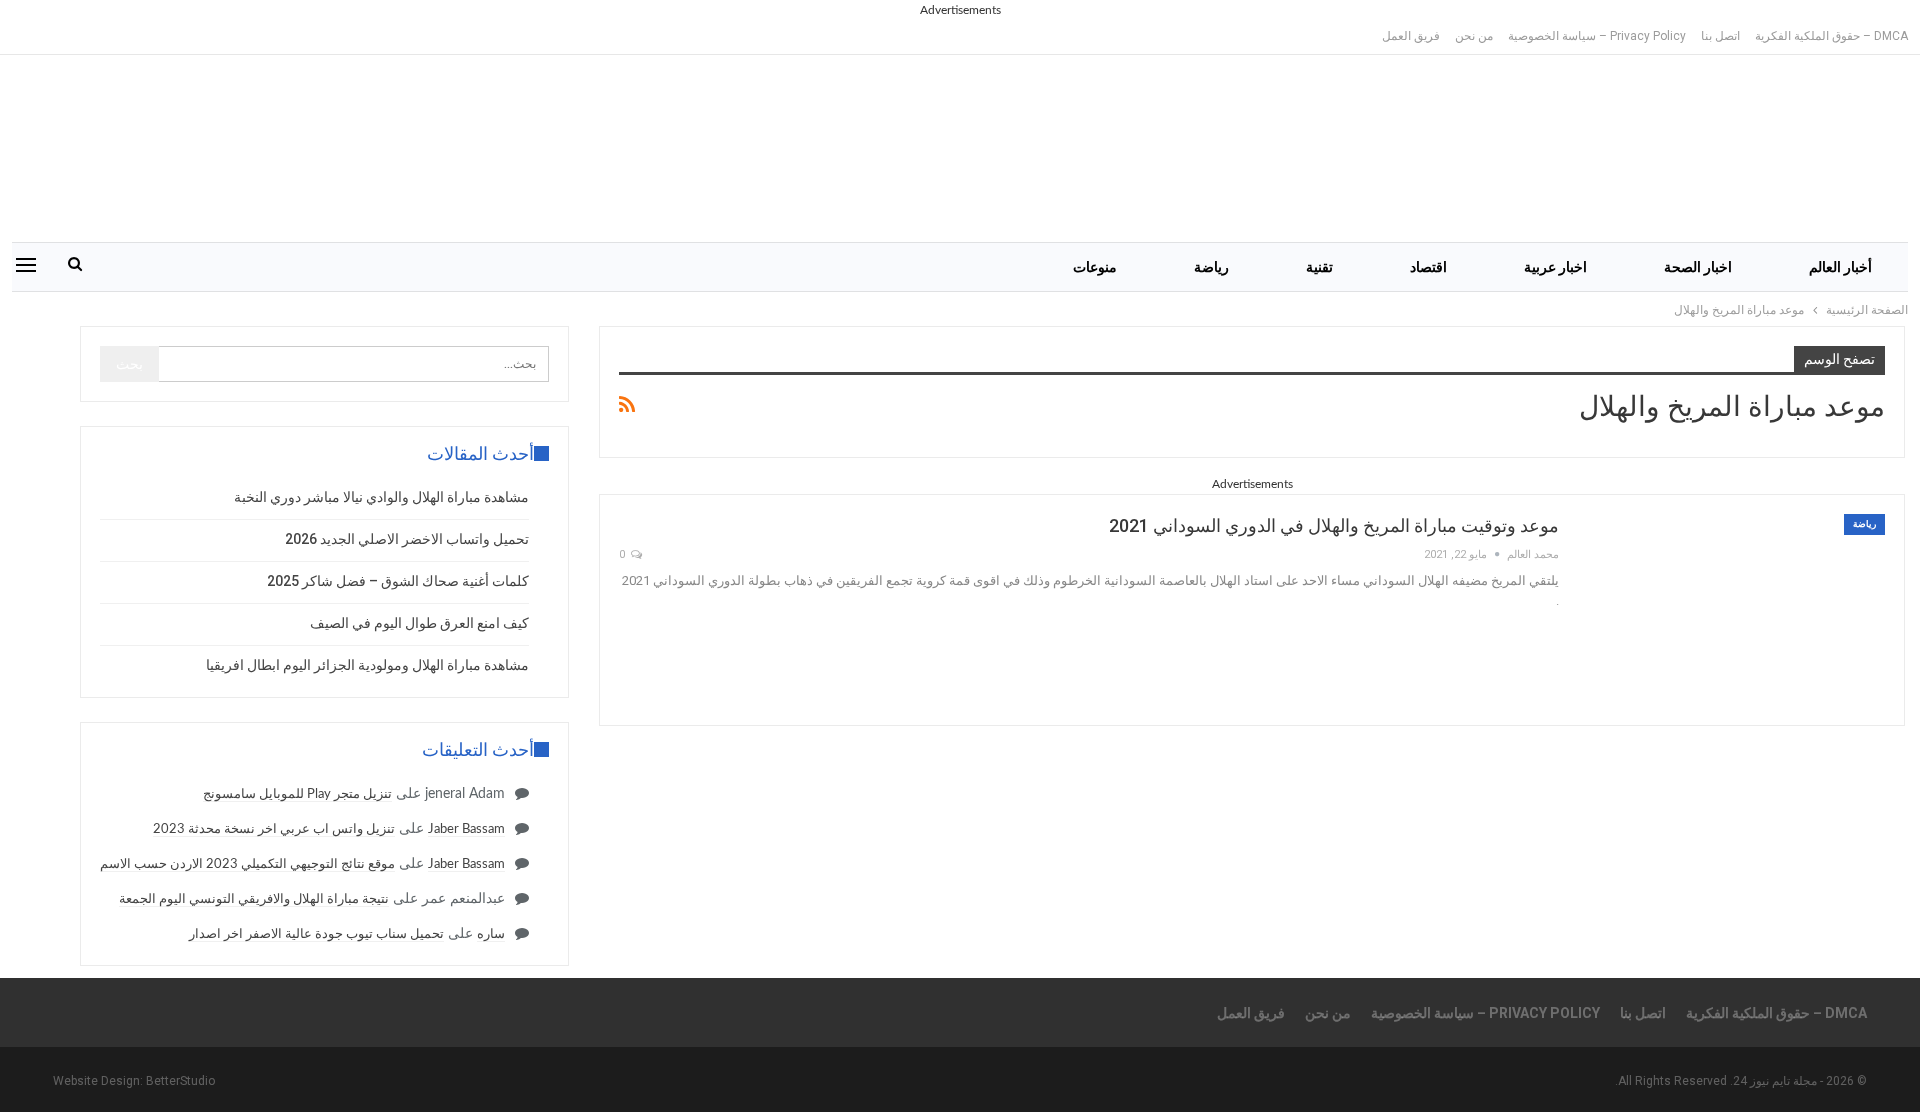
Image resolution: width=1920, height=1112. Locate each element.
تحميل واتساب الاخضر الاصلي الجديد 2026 (407, 539)
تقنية (1319, 267)
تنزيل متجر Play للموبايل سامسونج (297, 794)
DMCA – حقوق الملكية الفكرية (1831, 36)
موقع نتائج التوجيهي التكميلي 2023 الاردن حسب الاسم (247, 864)
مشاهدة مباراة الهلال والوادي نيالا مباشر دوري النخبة (381, 497)
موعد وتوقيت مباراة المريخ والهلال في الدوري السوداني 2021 (1334, 525)
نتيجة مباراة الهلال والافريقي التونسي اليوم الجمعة (254, 899)
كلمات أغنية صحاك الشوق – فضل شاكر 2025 (398, 581)
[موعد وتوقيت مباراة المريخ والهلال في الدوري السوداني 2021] (1735, 610)
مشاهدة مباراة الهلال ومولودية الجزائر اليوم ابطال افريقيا (367, 665)
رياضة (1211, 267)
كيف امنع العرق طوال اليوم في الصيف (419, 623)
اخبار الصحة (1698, 267)
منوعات (1095, 267)
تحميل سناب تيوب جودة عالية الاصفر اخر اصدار (316, 934)
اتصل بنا (1720, 36)
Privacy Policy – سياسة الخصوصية (1597, 36)
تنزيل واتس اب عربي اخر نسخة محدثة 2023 (274, 829)
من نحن (1474, 36)
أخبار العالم (1840, 267)
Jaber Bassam (466, 829)
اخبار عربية (1555, 267)
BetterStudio (180, 1081)
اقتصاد (1428, 267)
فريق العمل (1411, 36)
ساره (491, 934)
